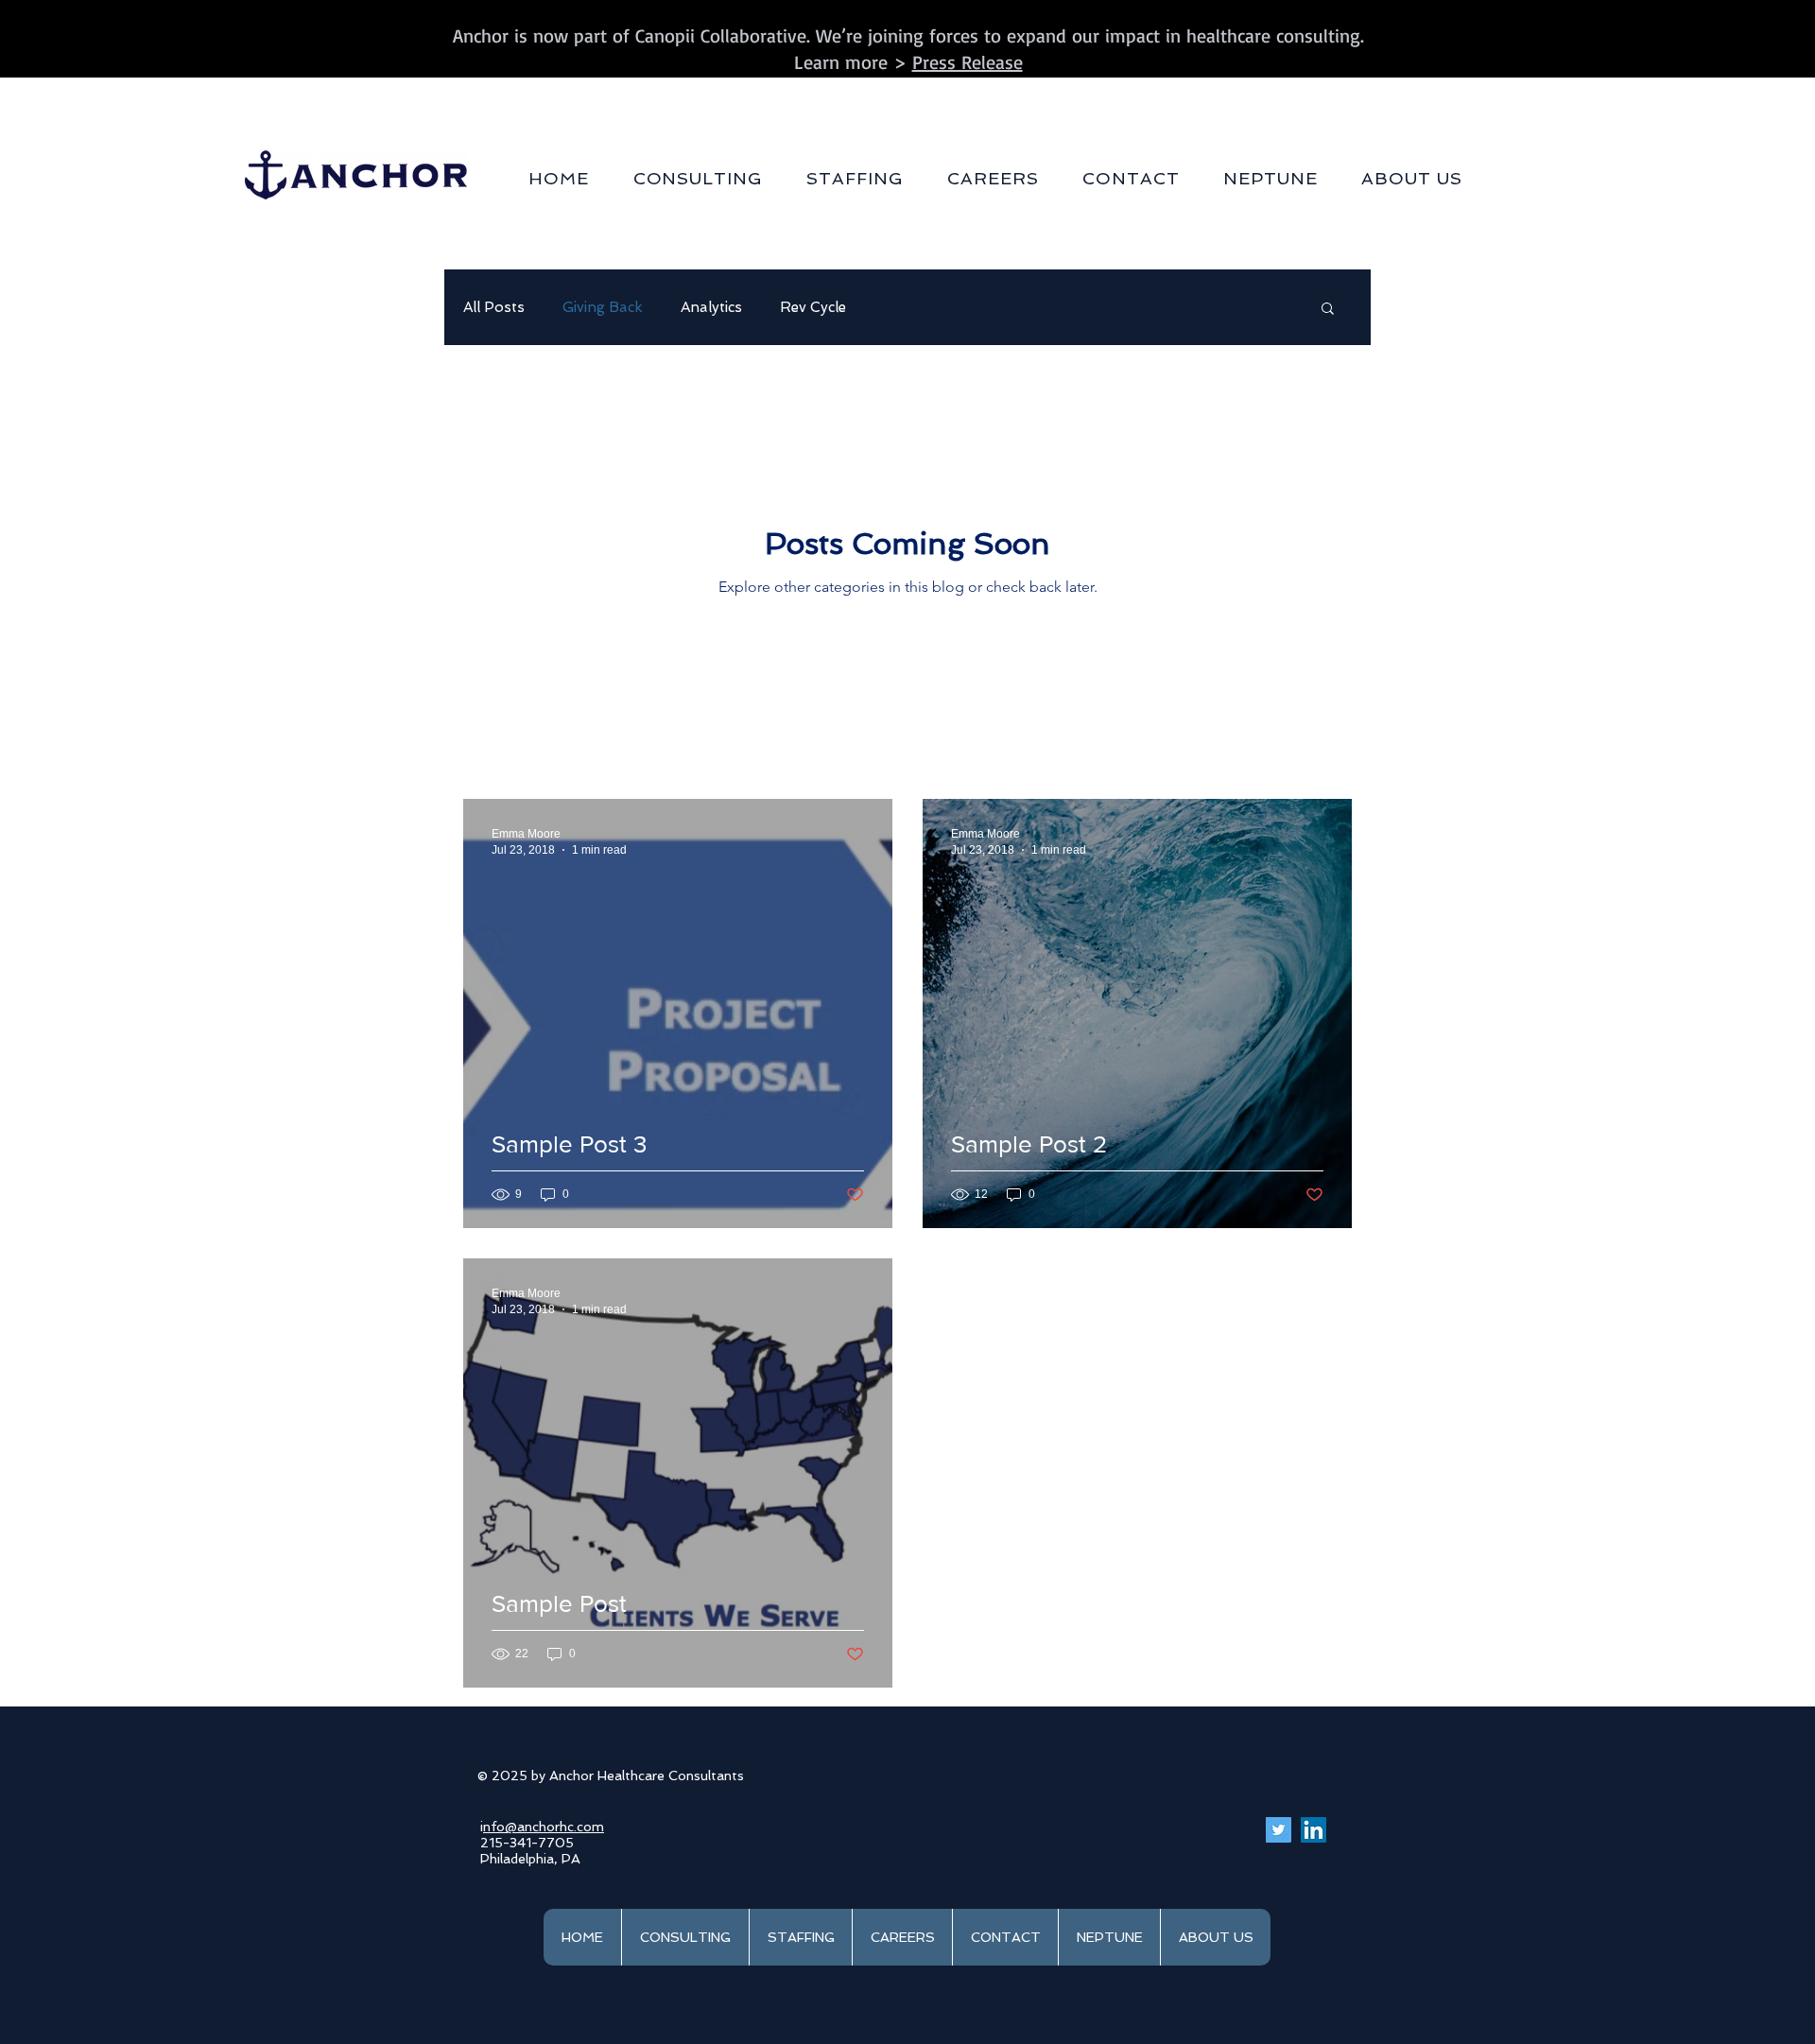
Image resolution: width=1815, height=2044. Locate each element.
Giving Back (603, 307)
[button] (698, 178)
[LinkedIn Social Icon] (1314, 1830)
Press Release (968, 62)
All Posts (494, 307)
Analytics (711, 307)
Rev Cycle (813, 307)
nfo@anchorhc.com (544, 1827)
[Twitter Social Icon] (1279, 1830)
